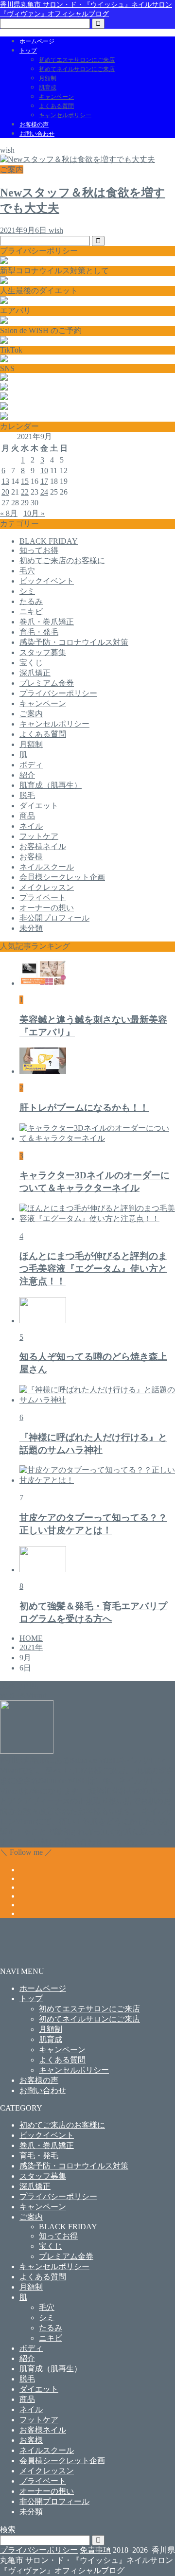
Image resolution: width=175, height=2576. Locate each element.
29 (25, 503)
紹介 (27, 775)
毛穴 (27, 571)
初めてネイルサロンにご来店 (77, 69)
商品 (27, 816)
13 (5, 481)
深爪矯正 (35, 673)
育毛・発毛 (39, 632)
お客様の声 (34, 124)
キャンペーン (56, 97)
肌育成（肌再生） (51, 785)
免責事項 (95, 2550)
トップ (28, 51)
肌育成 (48, 88)
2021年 (31, 1647)
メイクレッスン (47, 887)
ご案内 (31, 714)
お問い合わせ (37, 134)
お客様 (31, 857)
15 (25, 481)
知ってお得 (39, 550)
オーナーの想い (47, 908)
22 (25, 492)
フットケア (39, 836)
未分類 (31, 928)
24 (44, 492)
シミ (27, 591)
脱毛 (27, 795)
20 (5, 492)
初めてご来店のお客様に (62, 560)
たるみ (31, 601)
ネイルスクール (47, 867)
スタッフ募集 (43, 652)
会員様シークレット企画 (62, 877)
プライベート (43, 897)
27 (5, 503)
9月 (25, 1658)
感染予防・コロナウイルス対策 (74, 642)
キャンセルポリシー (65, 115)
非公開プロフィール (54, 918)
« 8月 (9, 513)
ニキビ (31, 612)
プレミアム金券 (47, 683)
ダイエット (39, 806)
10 (44, 471)
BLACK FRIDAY (49, 541)
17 (44, 481)
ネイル (31, 826)
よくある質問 (56, 106)
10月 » (34, 513)
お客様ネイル (43, 846)
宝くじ (31, 663)
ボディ (31, 765)
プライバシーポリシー (58, 693)
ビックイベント (47, 581)
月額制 (48, 78)
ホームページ (37, 41)
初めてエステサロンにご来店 (77, 60)
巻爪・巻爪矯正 (47, 622)
